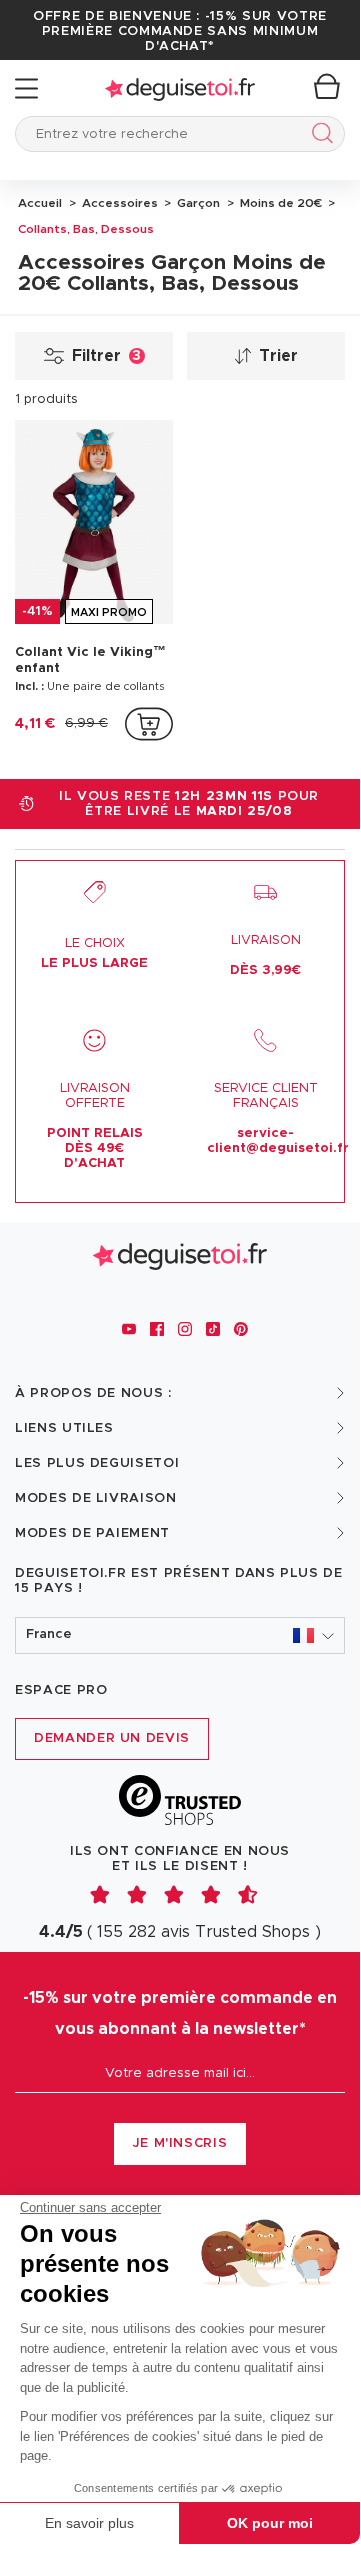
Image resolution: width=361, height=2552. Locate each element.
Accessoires (118, 203)
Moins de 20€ (279, 203)
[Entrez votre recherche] (318, 136)
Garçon (197, 203)
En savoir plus (89, 2523)
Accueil (40, 203)
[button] (180, 1635)
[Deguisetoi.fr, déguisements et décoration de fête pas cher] (180, 88)
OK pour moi (270, 2523)
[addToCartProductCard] (149, 724)
